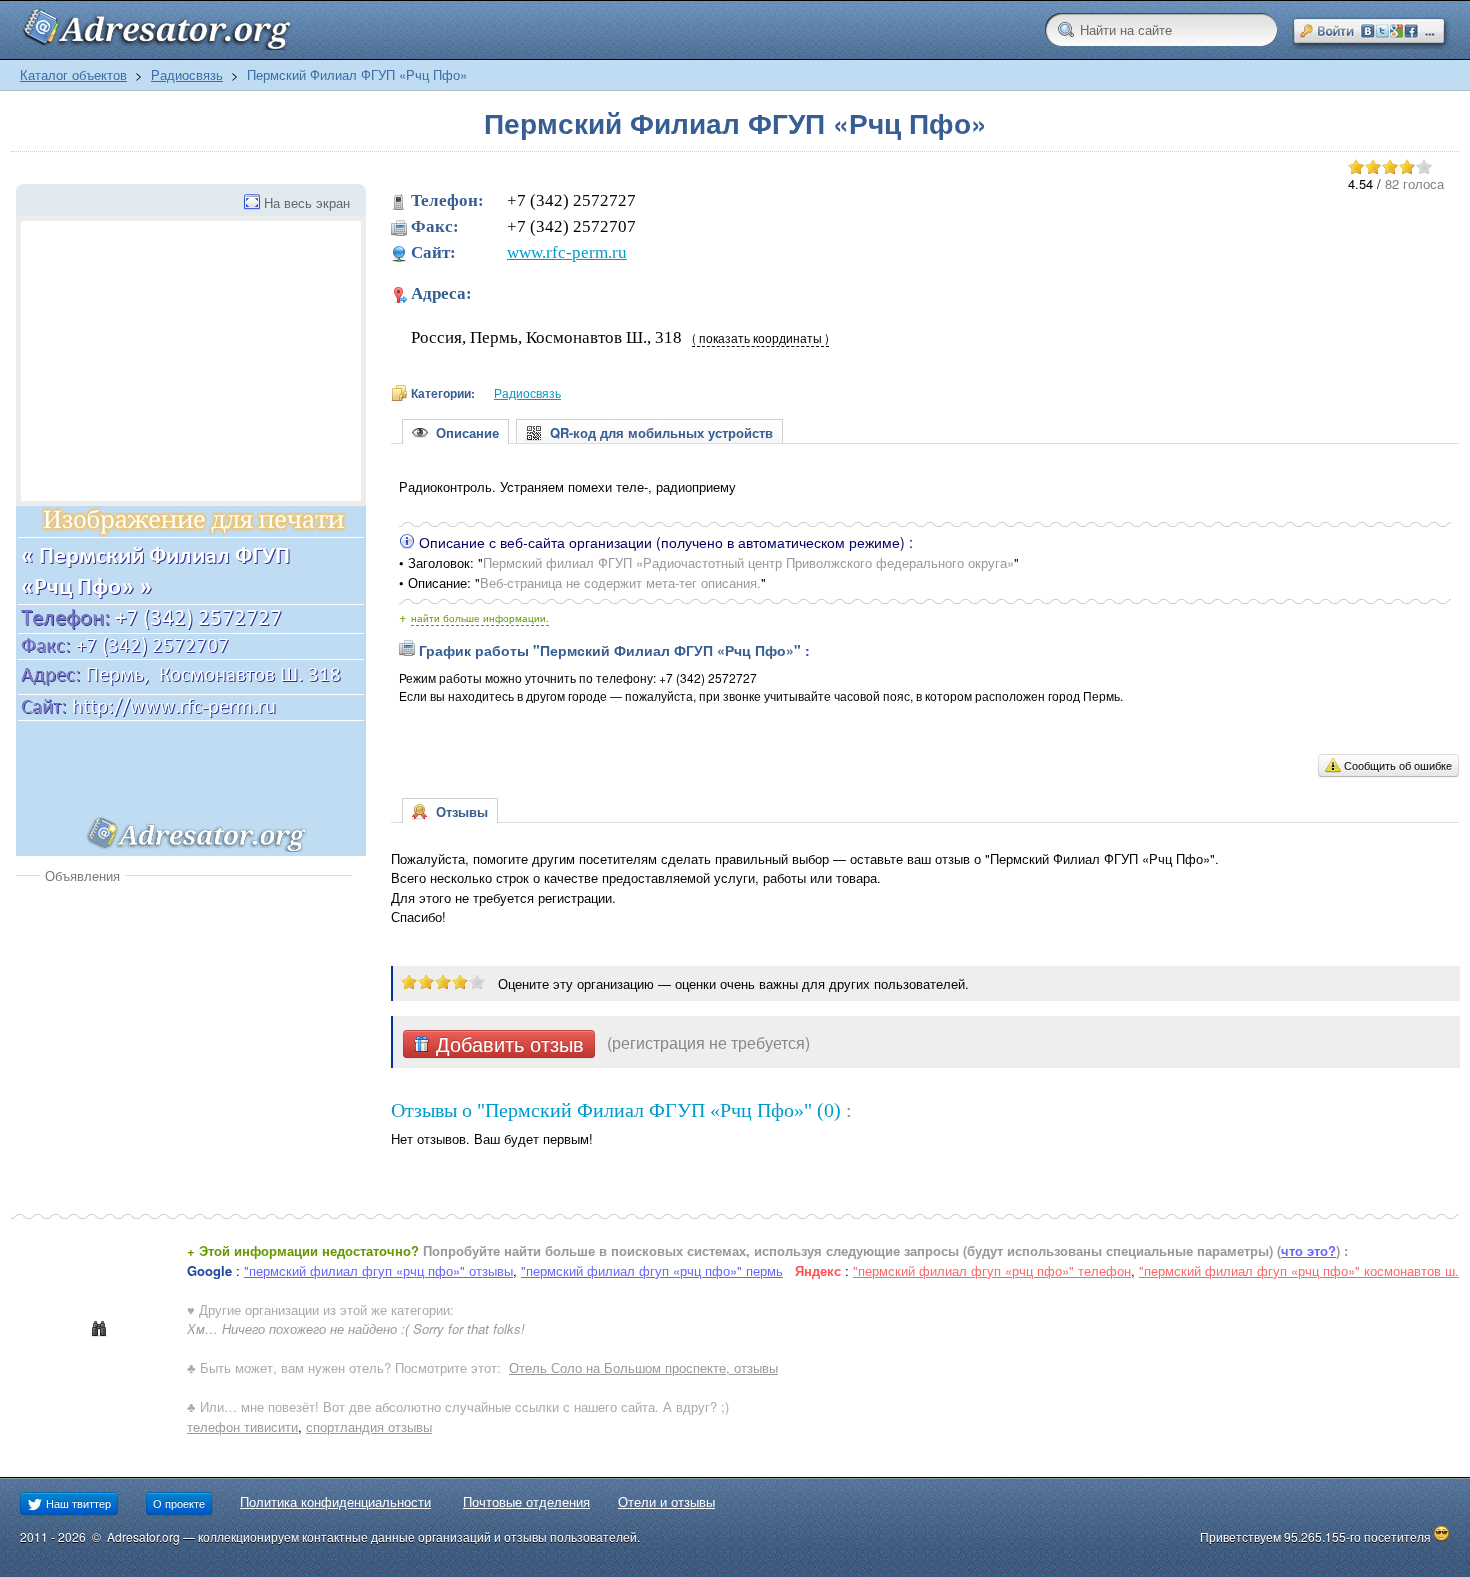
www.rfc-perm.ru (567, 252)
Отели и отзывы (666, 1501)
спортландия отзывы (369, 1426)
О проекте (179, 1503)
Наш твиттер (77, 1503)
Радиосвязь (187, 74)
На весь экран (307, 202)
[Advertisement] (184, 1035)
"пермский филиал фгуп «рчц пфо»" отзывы (378, 1270)
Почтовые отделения (526, 1501)
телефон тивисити (242, 1426)
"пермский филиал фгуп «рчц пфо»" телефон (992, 1270)
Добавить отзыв (507, 1044)
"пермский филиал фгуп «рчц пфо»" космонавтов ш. (1299, 1270)
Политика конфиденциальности (335, 1501)
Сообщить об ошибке (1398, 765)
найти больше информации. (480, 618)
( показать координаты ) (760, 338)
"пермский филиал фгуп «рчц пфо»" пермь (652, 1270)
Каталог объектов (73, 74)
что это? (1308, 1250)
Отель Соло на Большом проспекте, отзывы (643, 1367)
